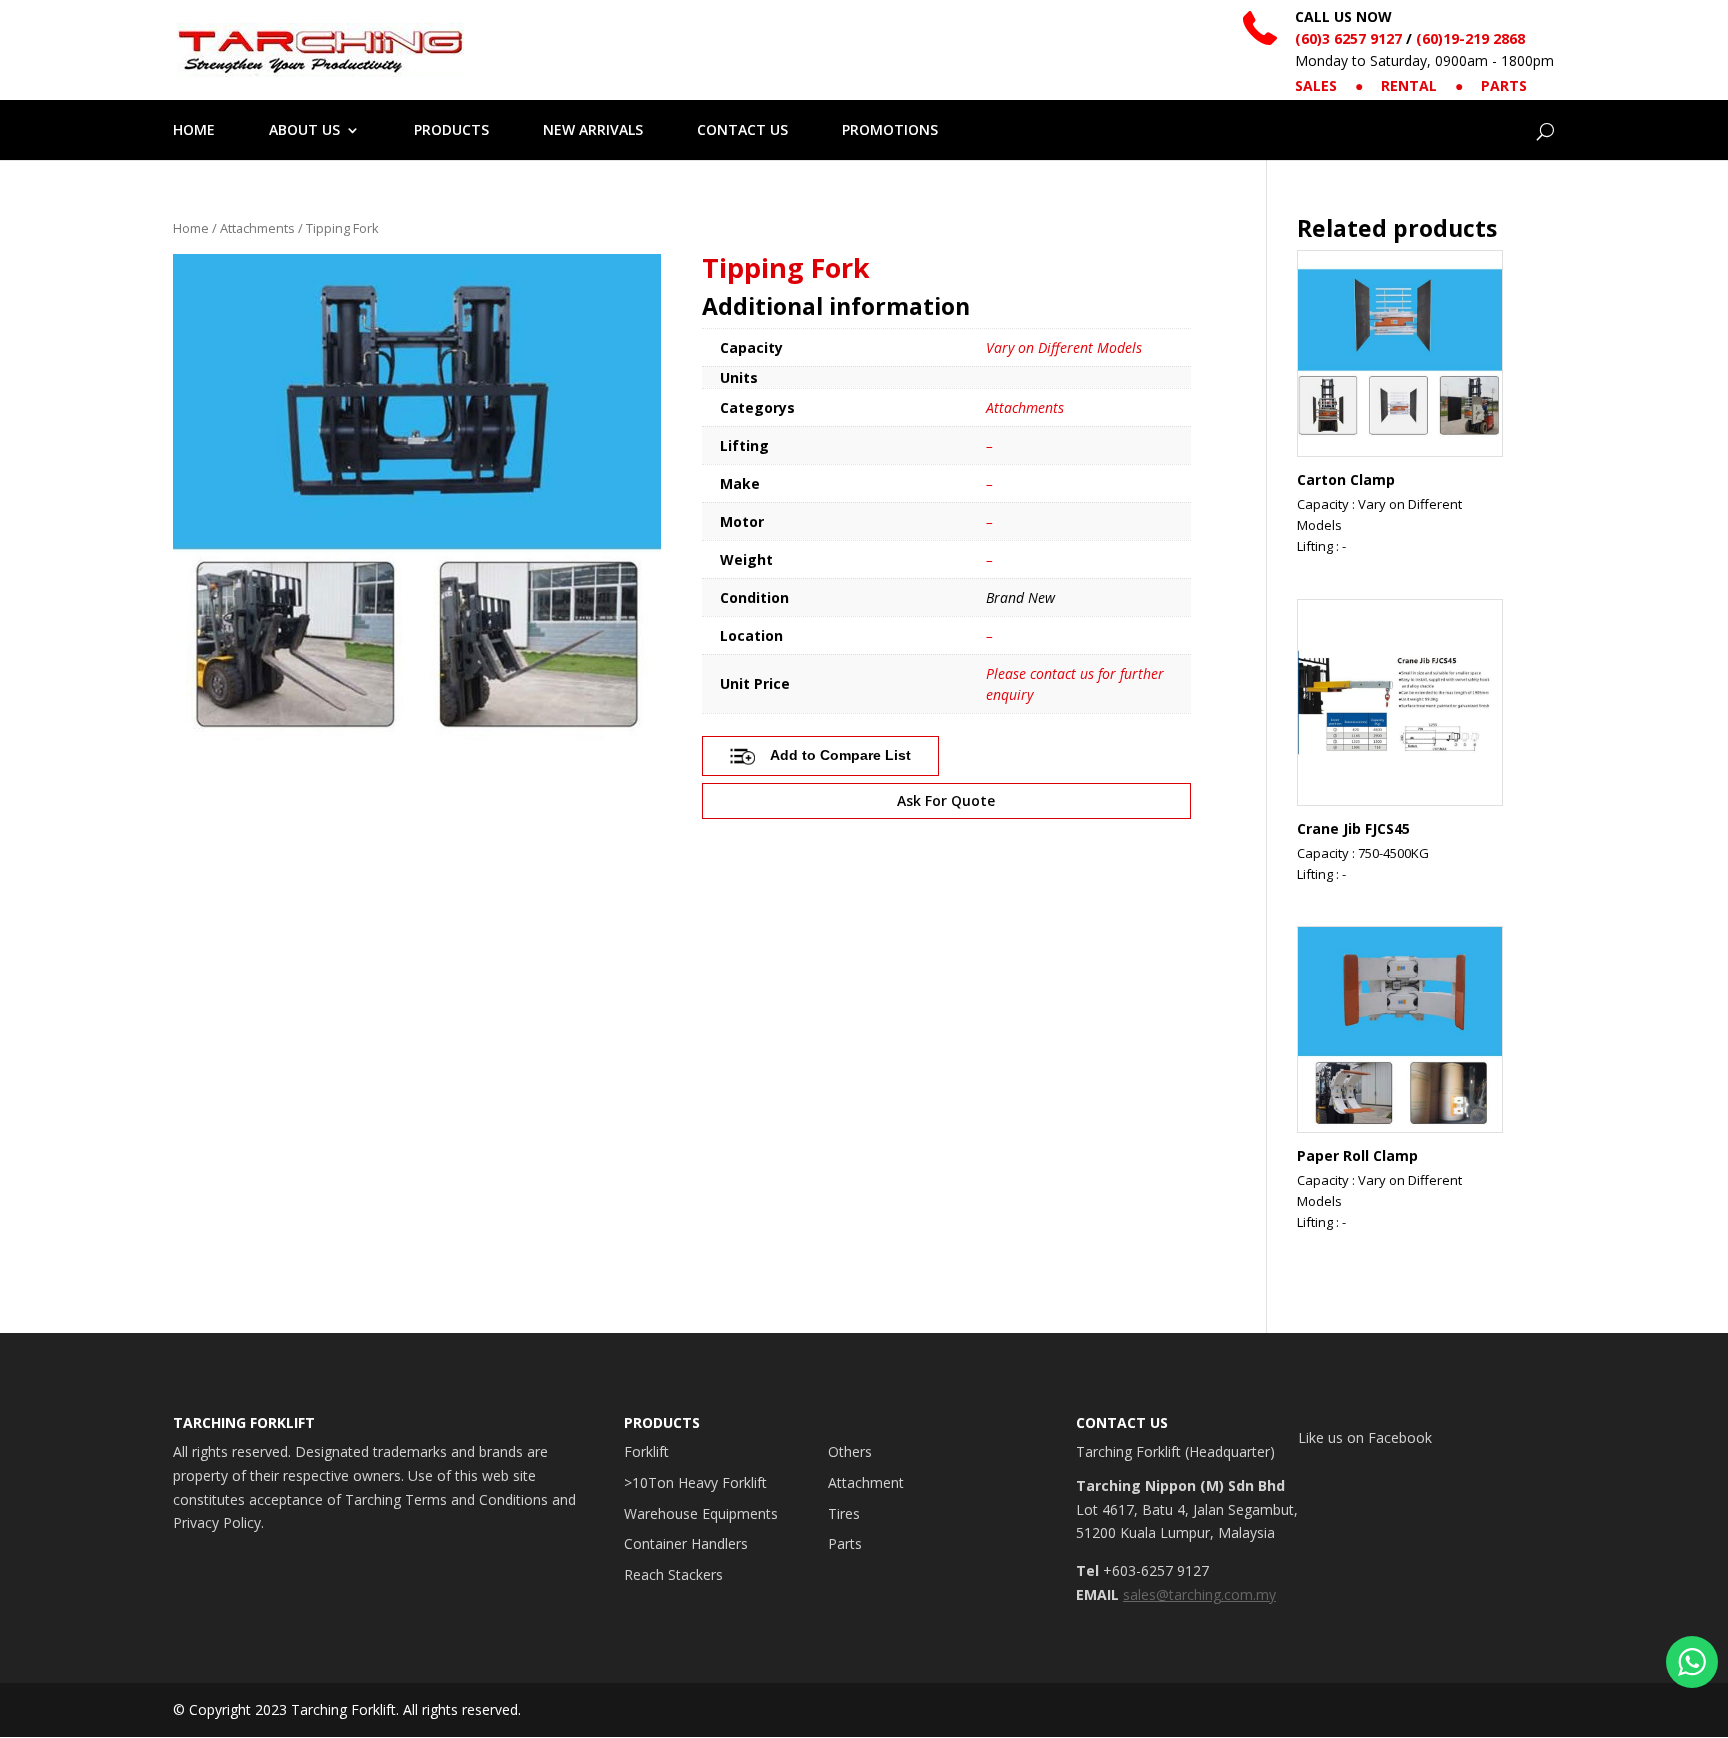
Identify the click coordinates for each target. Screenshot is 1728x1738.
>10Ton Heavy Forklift (695, 1482)
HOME (194, 131)
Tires (844, 1513)
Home (191, 228)
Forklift (646, 1451)
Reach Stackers (673, 1574)
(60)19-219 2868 (1470, 38)
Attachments (257, 228)
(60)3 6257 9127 (1348, 38)
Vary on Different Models (1064, 347)
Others (850, 1451)
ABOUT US (304, 131)
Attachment (866, 1482)
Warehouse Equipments (701, 1513)
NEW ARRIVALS (593, 131)
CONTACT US (742, 131)
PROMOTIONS (890, 131)
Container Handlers (686, 1543)
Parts (845, 1543)
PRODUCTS (451, 131)
